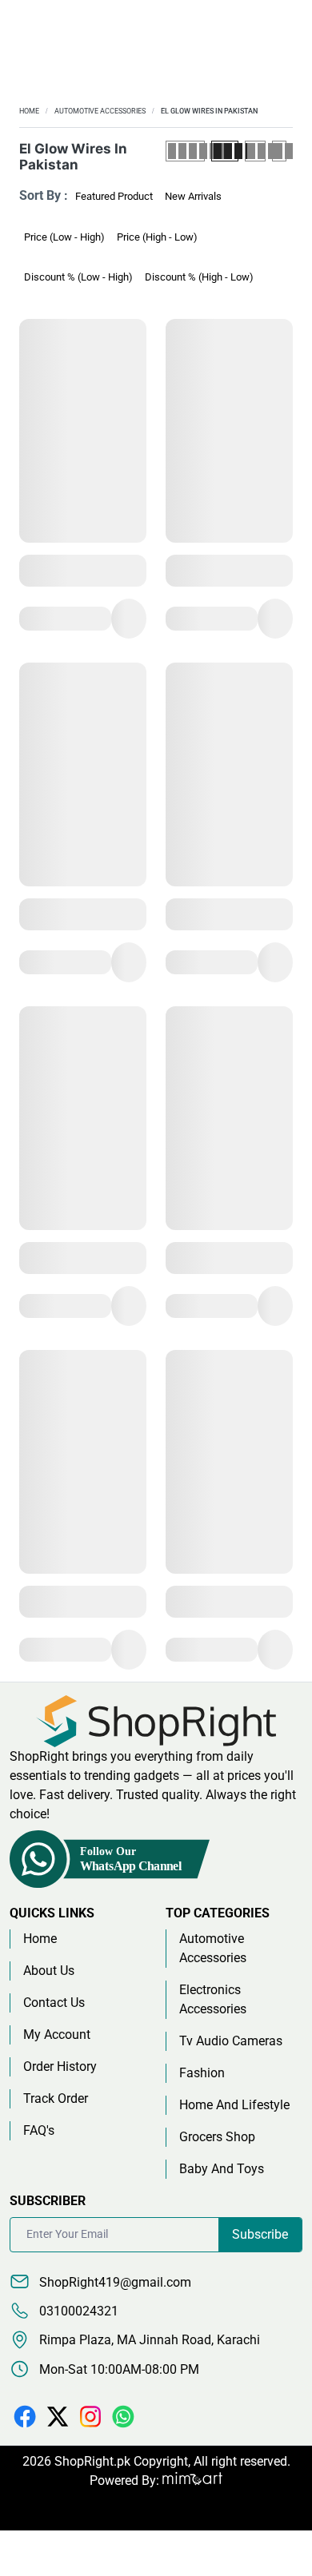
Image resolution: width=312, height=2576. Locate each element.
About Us (49, 1971)
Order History (60, 2066)
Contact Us (54, 2003)
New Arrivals (193, 196)
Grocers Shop (217, 2137)
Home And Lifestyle (234, 2105)
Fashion (202, 2073)
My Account (57, 2035)
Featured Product (114, 196)
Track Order (56, 2098)
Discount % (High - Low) (199, 277)
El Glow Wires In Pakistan (209, 111)
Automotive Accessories (100, 111)
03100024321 (77, 2311)
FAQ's (39, 2130)
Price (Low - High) (64, 237)
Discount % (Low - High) (78, 277)
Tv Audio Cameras (231, 2041)
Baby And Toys (222, 2169)
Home (29, 111)
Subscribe (260, 2234)
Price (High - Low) (157, 237)
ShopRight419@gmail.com (114, 2282)
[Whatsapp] (123, 2416)
